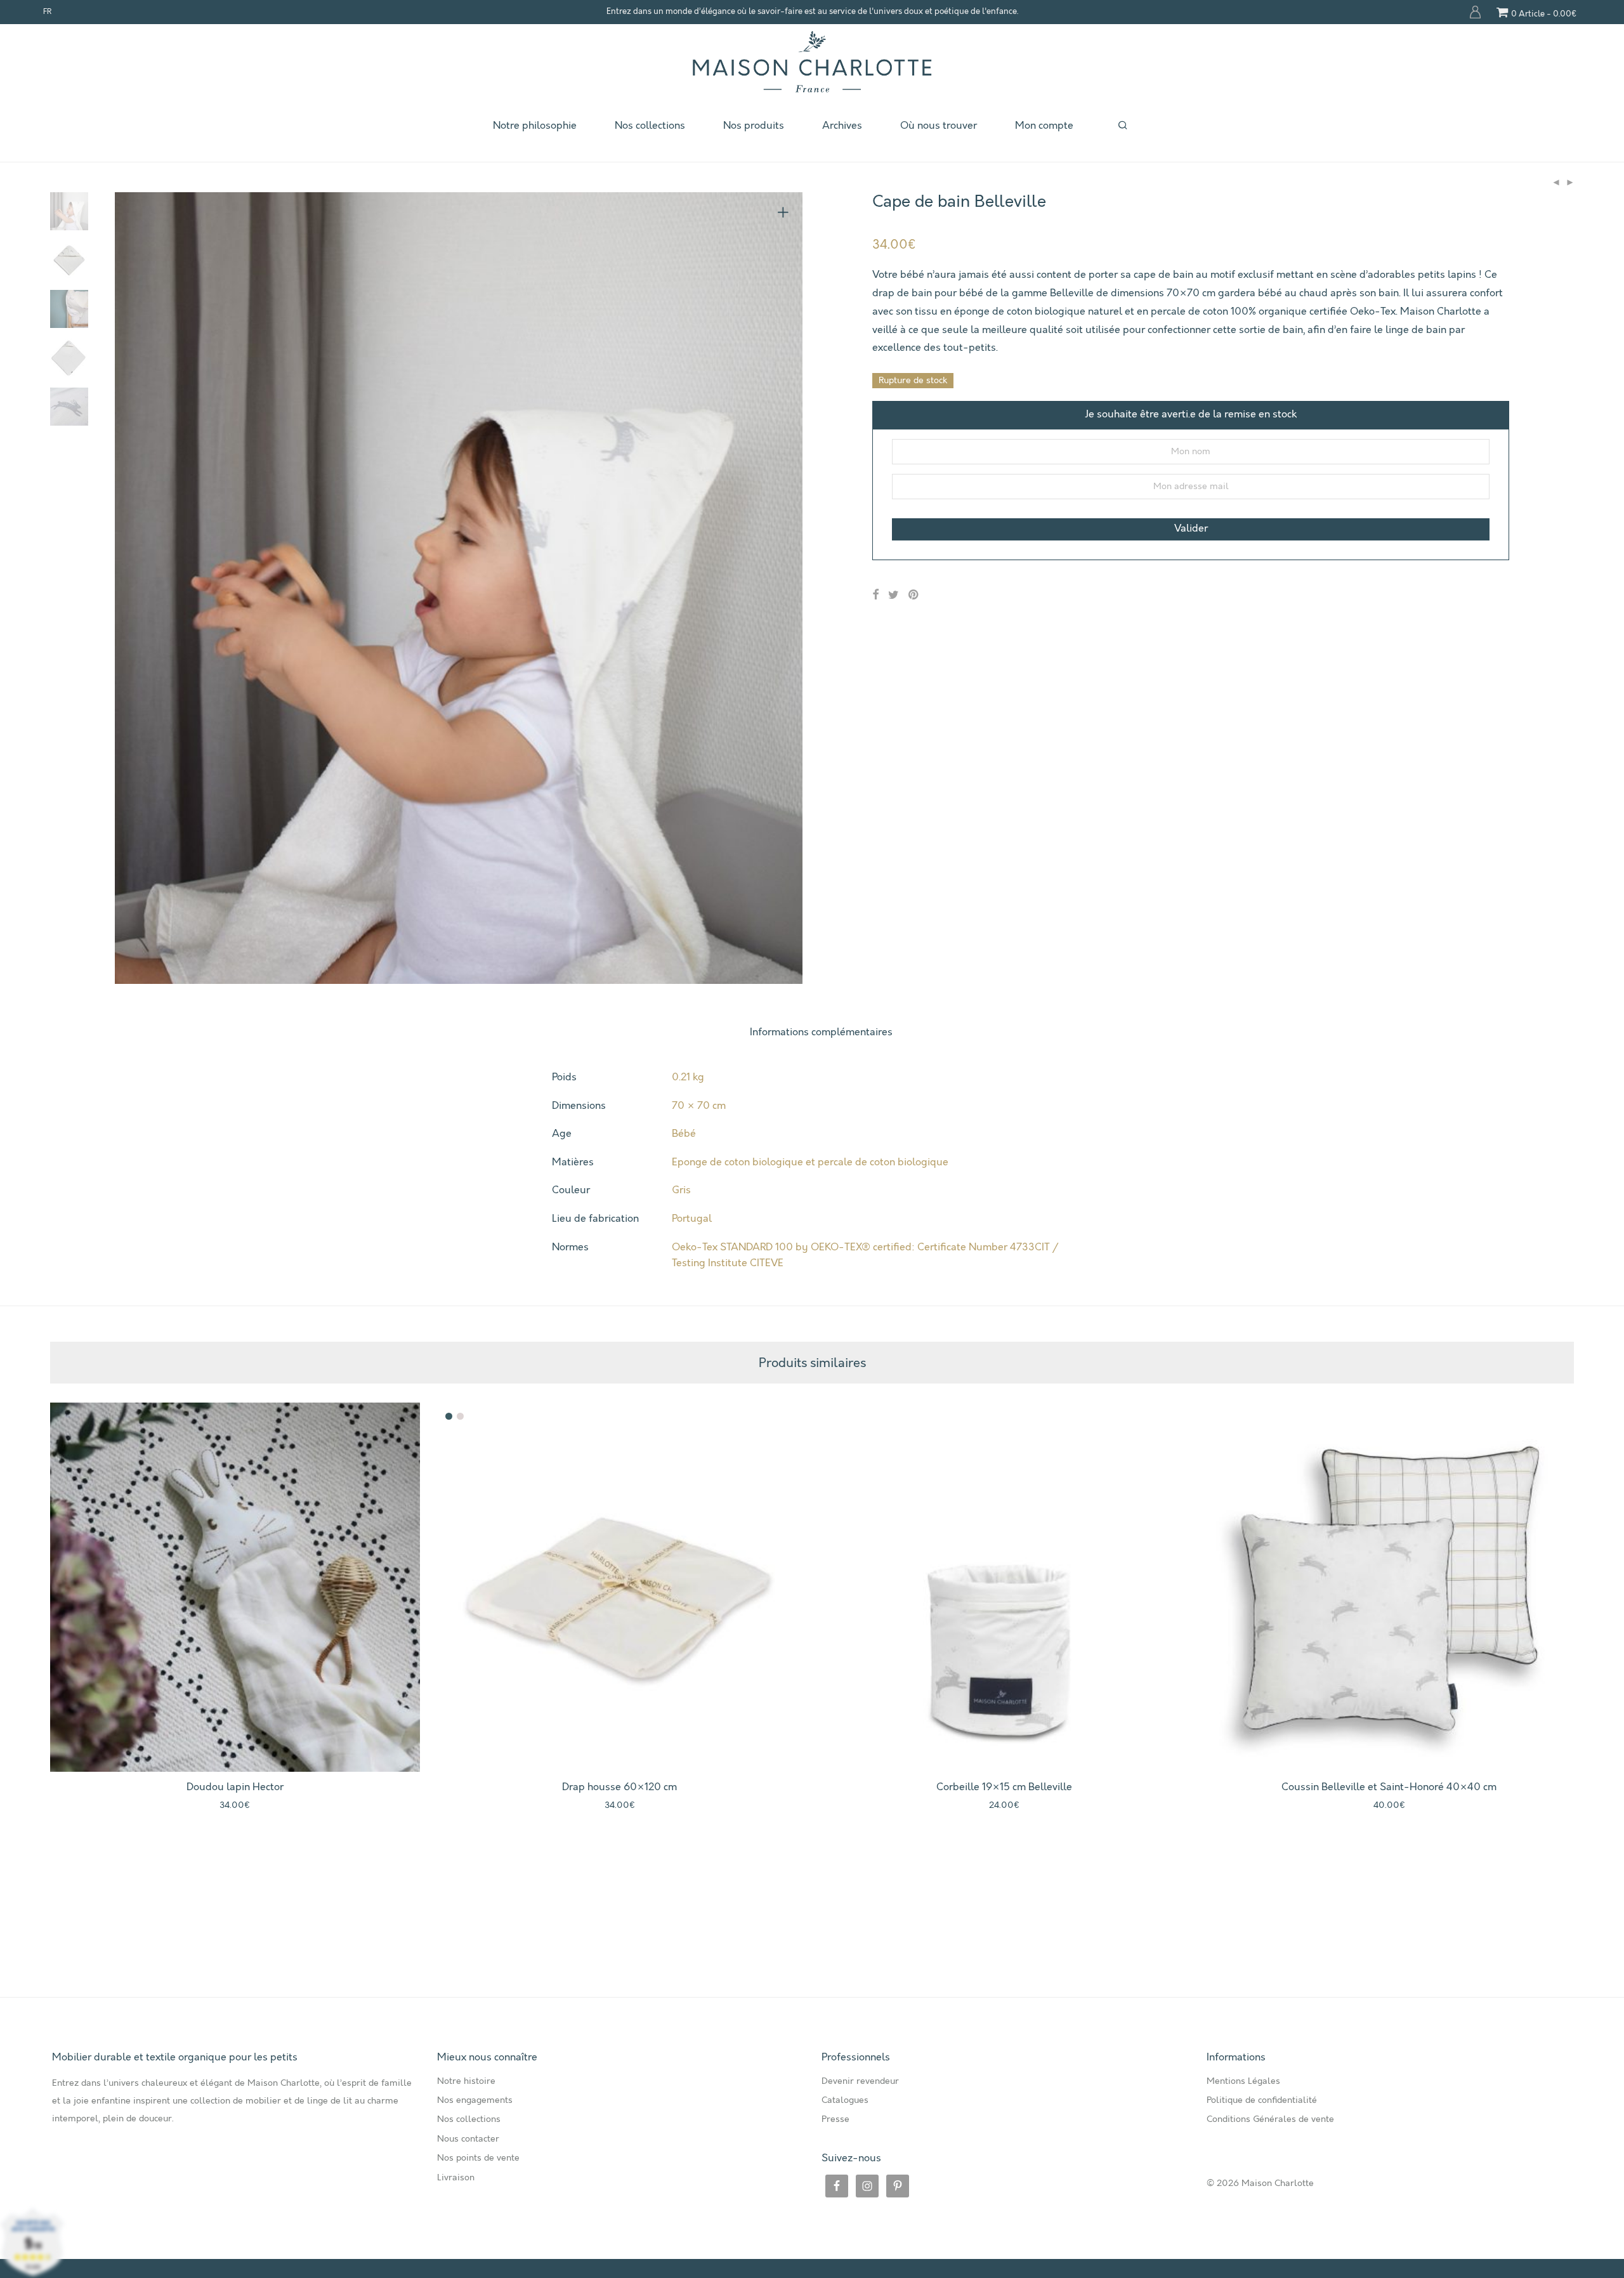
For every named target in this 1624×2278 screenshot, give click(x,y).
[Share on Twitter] (894, 595)
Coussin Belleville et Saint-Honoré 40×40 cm (1389, 1787)
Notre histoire (466, 2081)
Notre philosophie (535, 126)
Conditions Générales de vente (1270, 2119)
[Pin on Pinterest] (914, 595)
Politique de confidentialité (1262, 2100)
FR (47, 12)
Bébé (684, 1134)
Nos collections (650, 126)
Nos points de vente (478, 2158)
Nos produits (754, 126)
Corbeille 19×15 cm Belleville (1004, 1787)
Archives (842, 126)
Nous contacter (468, 2139)
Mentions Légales (1243, 2081)
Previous (132, 588)
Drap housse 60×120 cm (619, 1787)
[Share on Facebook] (875, 595)
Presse (835, 2119)
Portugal (692, 1219)
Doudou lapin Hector (235, 1787)
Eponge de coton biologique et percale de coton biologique (810, 1162)
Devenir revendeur (860, 2081)
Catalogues (845, 2100)
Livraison (456, 2178)
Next (785, 588)
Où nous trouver (939, 126)
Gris (681, 1190)
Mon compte (1476, 12)
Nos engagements (475, 2100)
